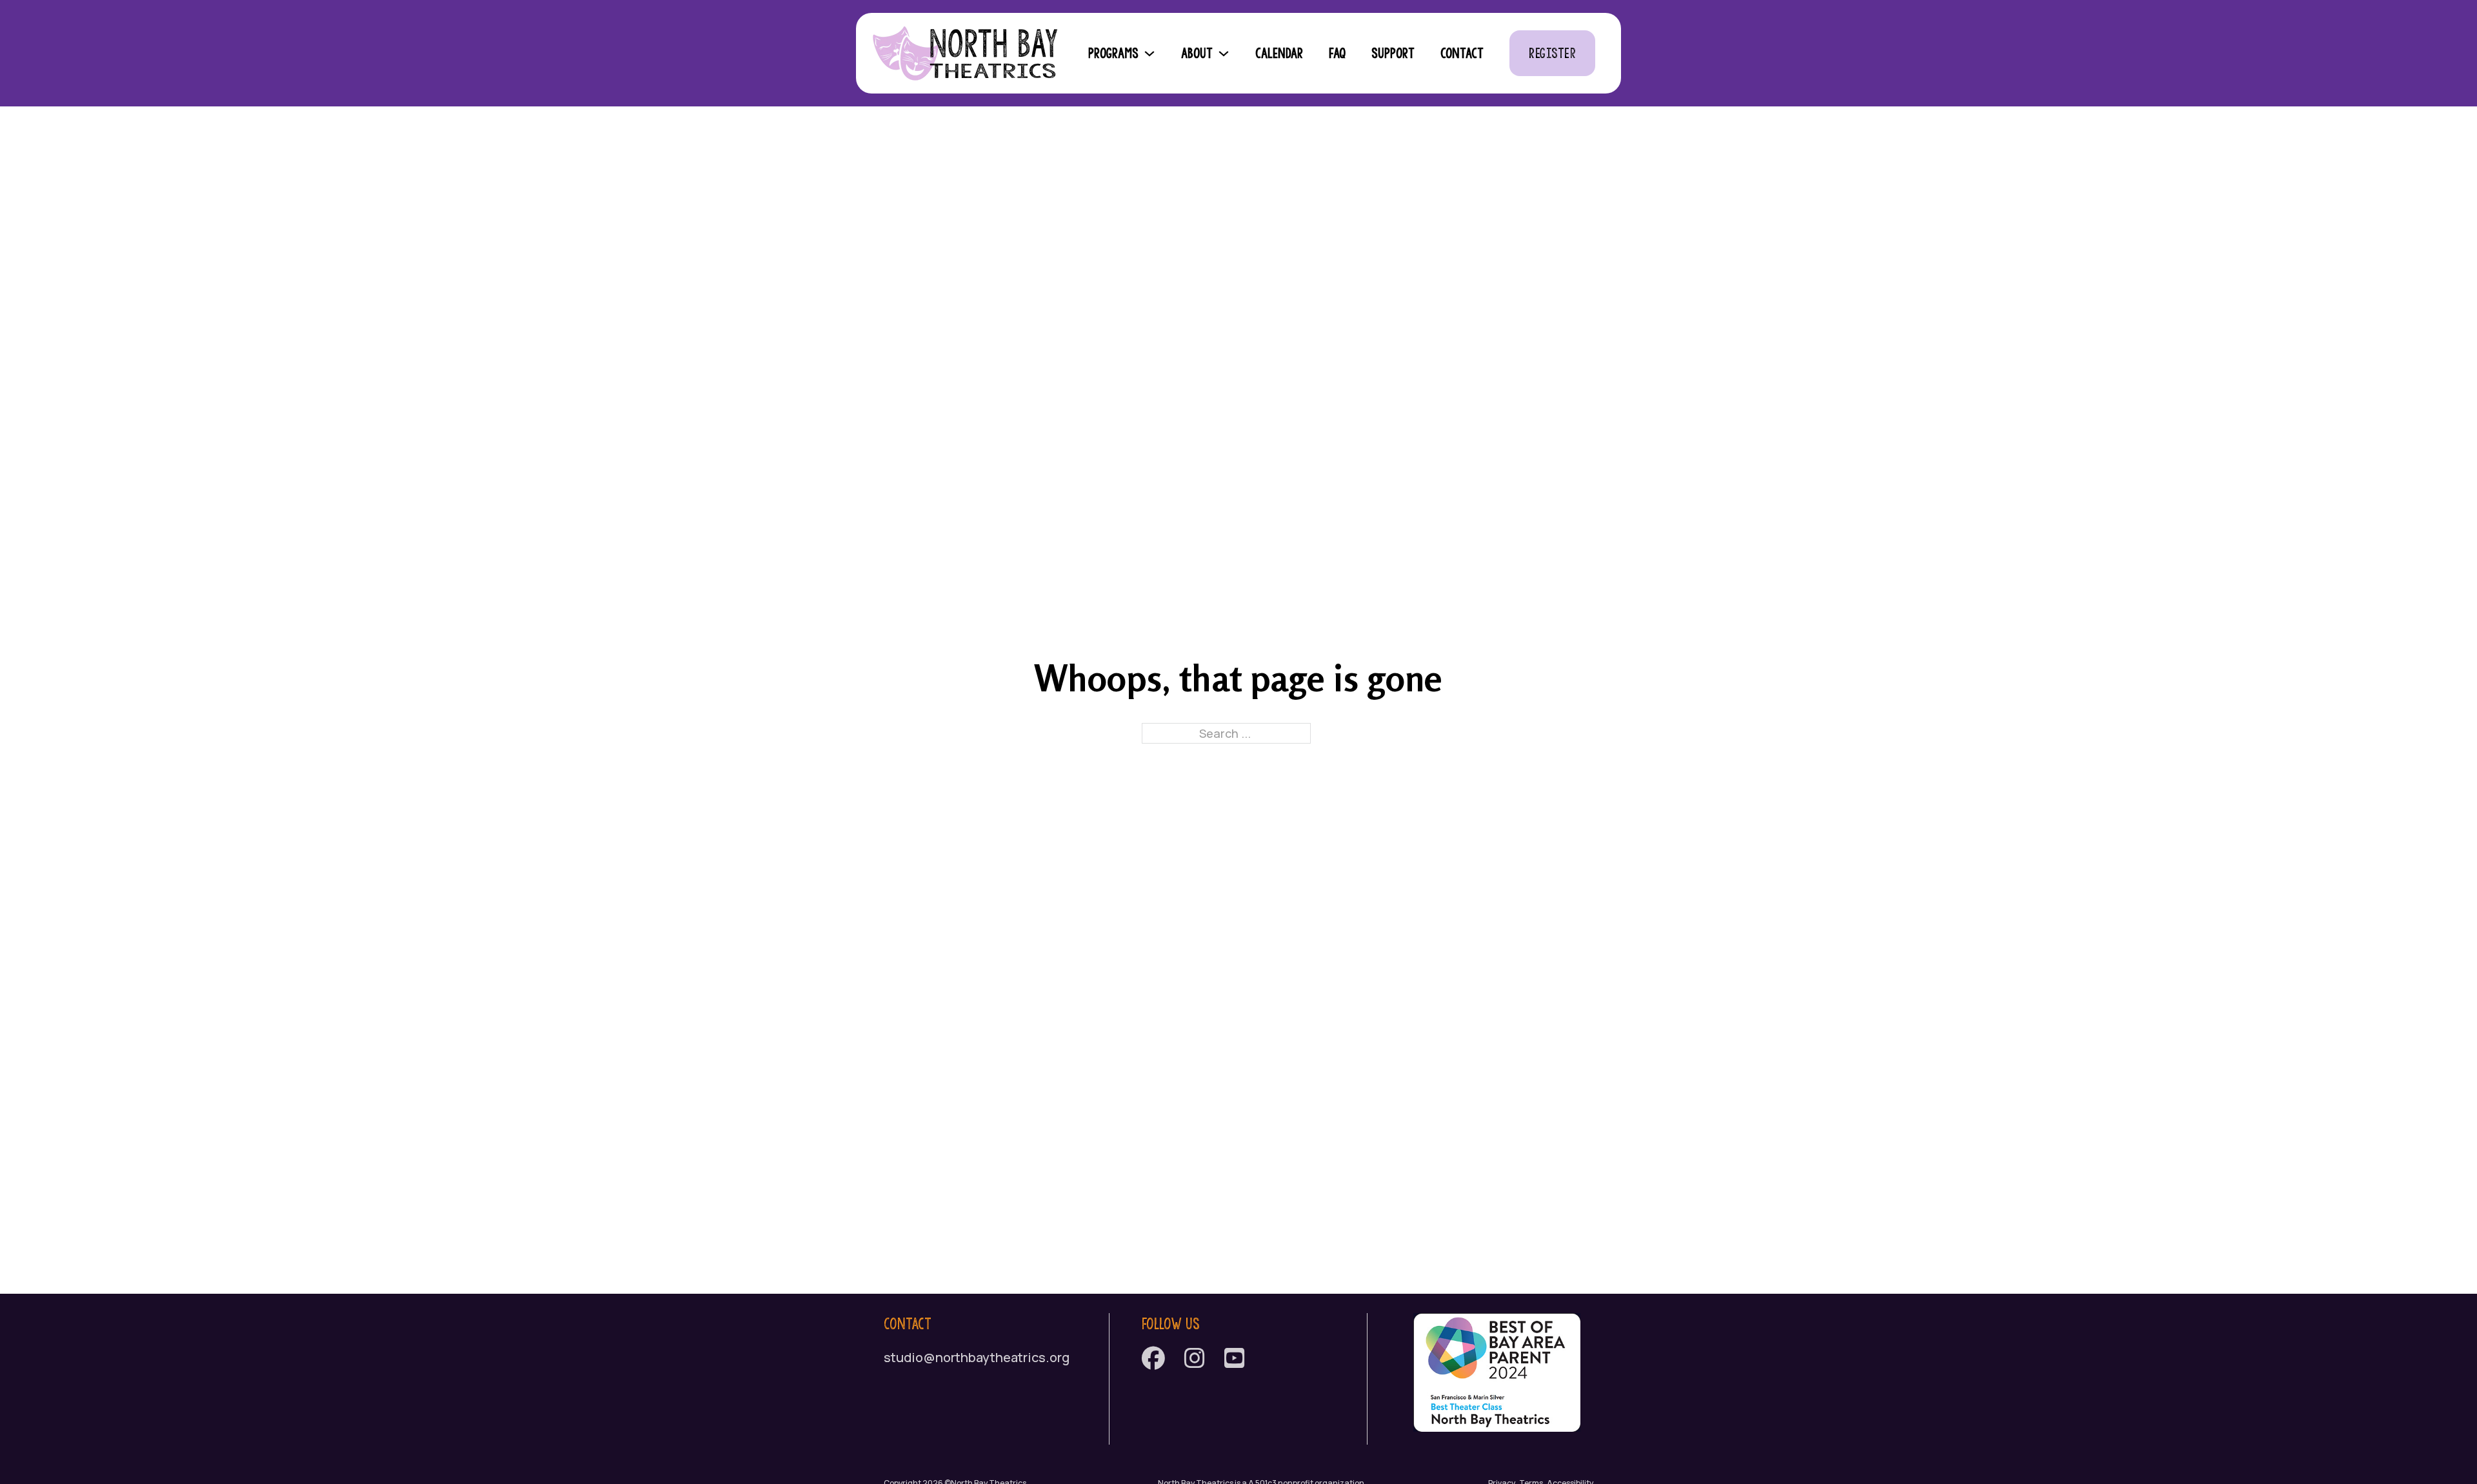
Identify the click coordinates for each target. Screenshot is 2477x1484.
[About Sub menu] (1228, 54)
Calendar (1279, 53)
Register (1552, 53)
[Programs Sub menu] (1153, 54)
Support (1393, 53)
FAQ (1337, 53)
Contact (1462, 53)
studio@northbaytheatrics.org (977, 1357)
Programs (1113, 53)
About (1197, 53)
